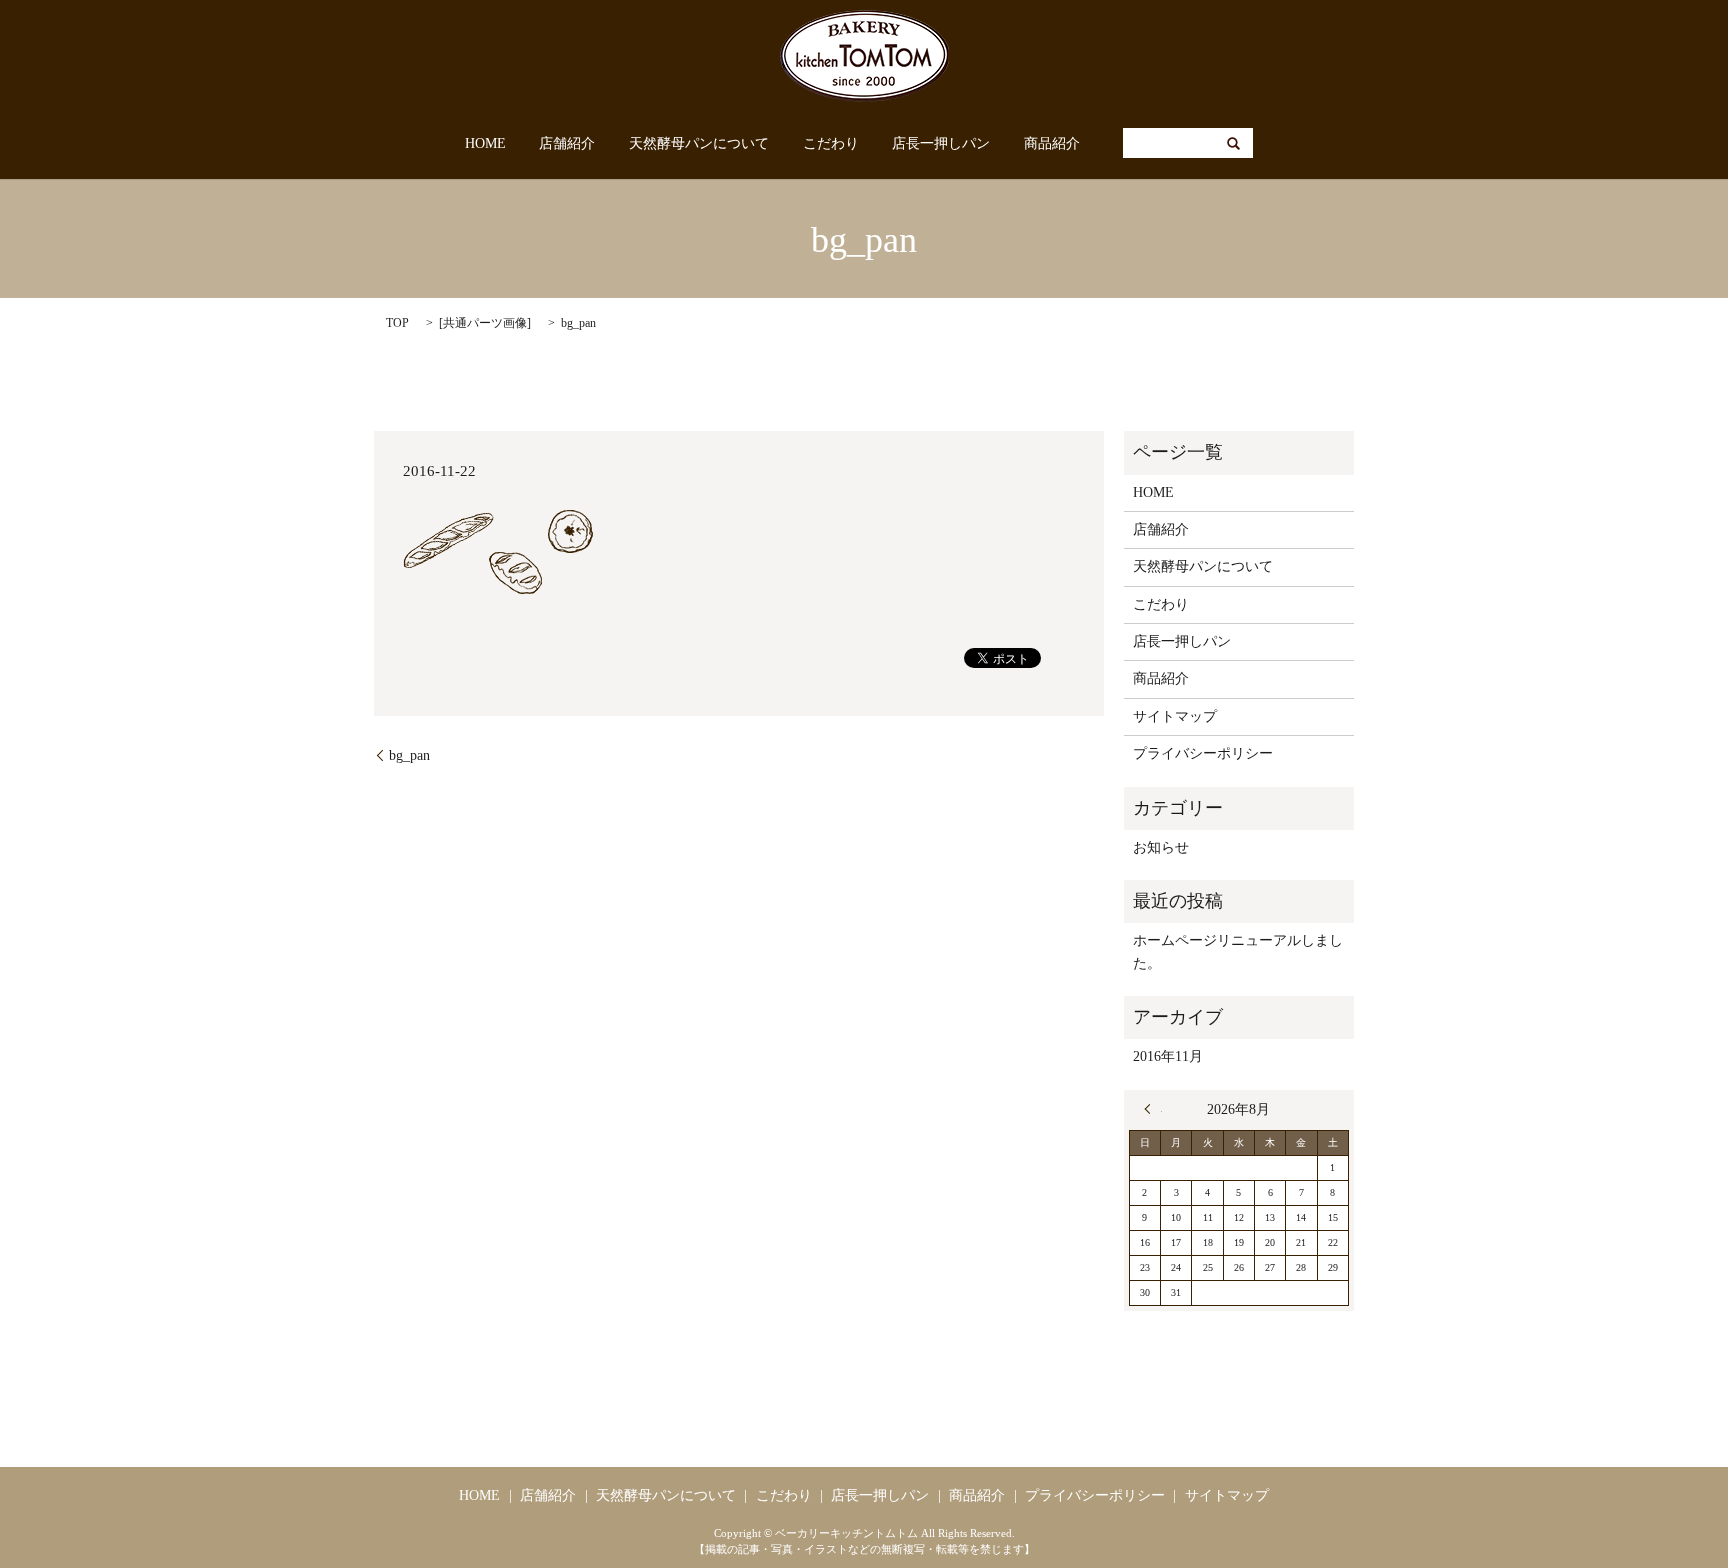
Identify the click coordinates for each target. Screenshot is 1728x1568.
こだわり (831, 143)
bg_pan (409, 755)
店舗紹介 (567, 143)
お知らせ (1161, 847)
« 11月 (1153, 1109)
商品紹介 (1052, 143)
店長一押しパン (941, 143)
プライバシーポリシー (1203, 753)
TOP (397, 323)
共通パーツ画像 (485, 323)
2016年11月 (1168, 1056)
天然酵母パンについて (699, 143)
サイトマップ (1175, 716)
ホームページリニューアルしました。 (1238, 951)
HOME (485, 143)
